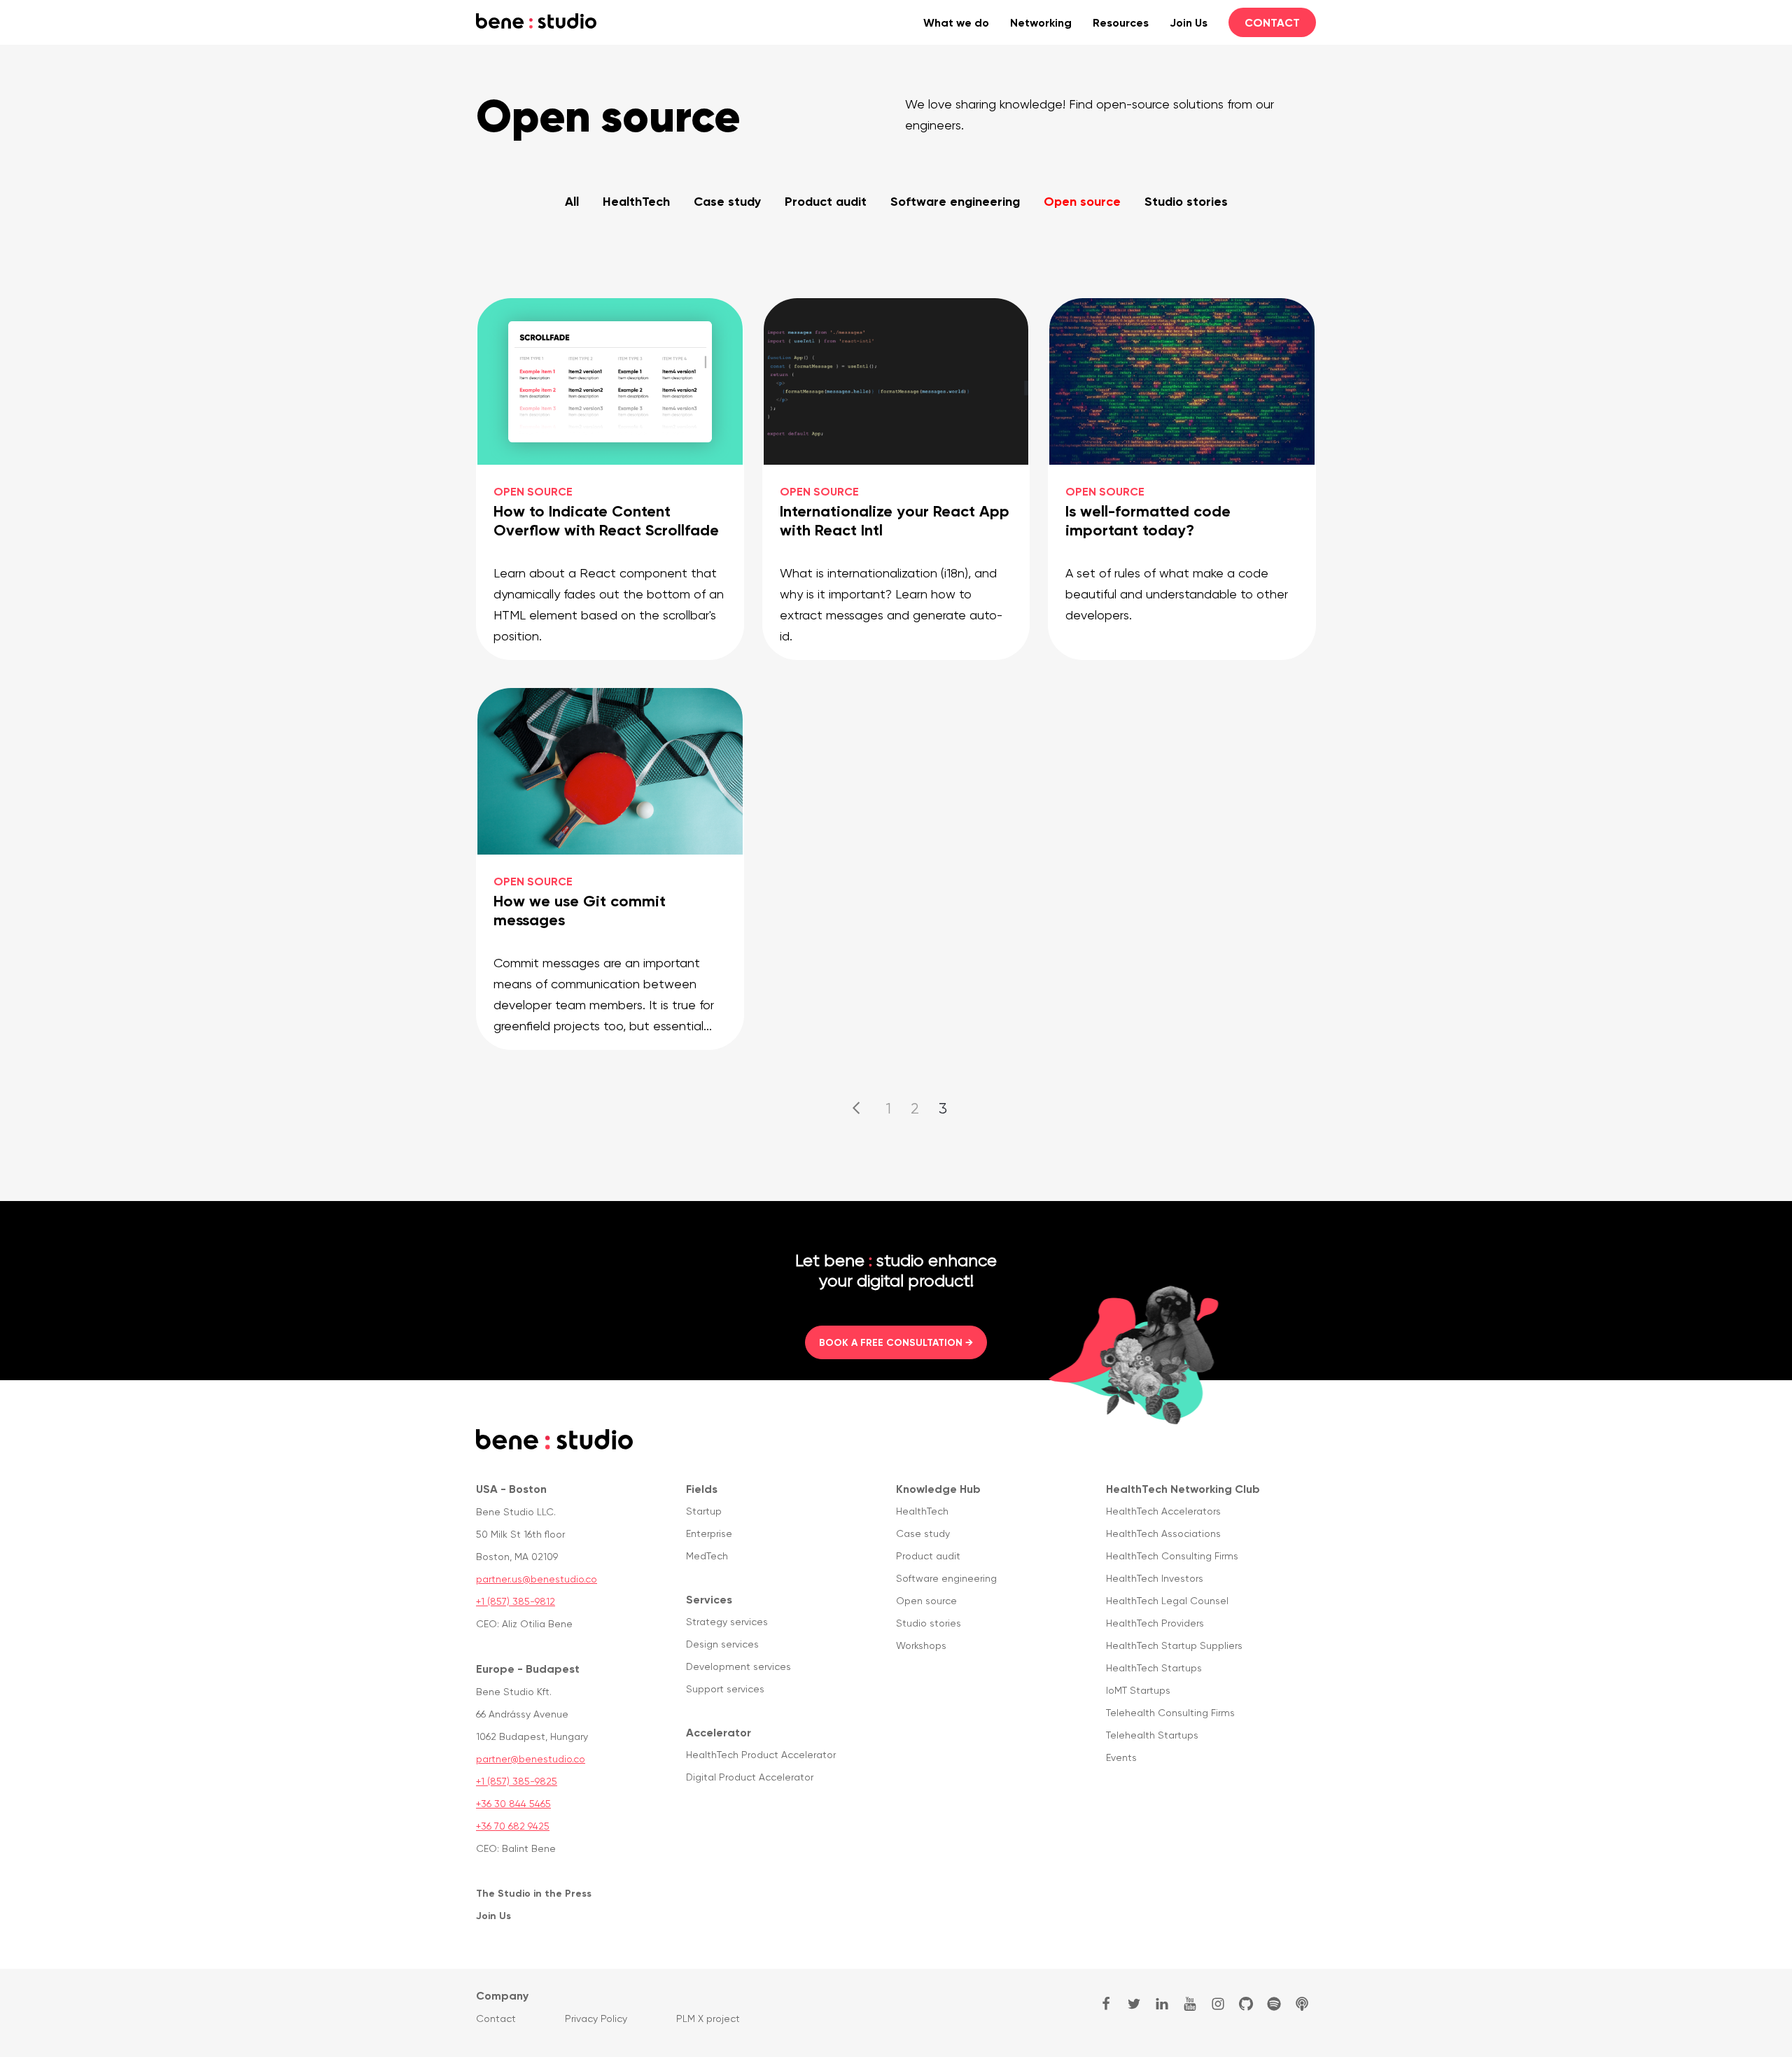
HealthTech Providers (1155, 1623)
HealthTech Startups (1154, 1668)
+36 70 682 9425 (513, 1826)
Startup (704, 1511)
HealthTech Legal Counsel (1167, 1601)
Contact (1272, 22)
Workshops (921, 1645)
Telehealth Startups (1152, 1735)
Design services (722, 1644)
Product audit (826, 201)
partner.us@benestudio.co (537, 1579)
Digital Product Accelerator (750, 1777)
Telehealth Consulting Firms (1170, 1713)
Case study (727, 201)
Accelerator (719, 1732)
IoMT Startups (1138, 1690)
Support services (725, 1689)
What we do (956, 22)
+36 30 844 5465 (513, 1804)
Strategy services (727, 1622)
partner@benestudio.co (531, 1759)
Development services (738, 1666)
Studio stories (1186, 201)
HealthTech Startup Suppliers (1174, 1645)
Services (709, 1599)
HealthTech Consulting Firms (1172, 1556)
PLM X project (708, 2019)
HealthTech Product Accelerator (761, 1755)
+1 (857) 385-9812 (516, 1601)
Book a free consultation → (896, 1342)
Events (1121, 1757)
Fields (702, 1489)
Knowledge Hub (938, 1489)
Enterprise (709, 1533)
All (572, 201)
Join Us (1189, 22)
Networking (1041, 22)
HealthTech (636, 201)
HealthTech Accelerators (1163, 1511)
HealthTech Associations (1163, 1533)
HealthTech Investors (1155, 1578)
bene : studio (536, 21)
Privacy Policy (596, 2019)
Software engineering (955, 201)
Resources (1121, 22)
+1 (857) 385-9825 (517, 1781)
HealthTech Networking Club (1183, 1489)
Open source (1082, 201)
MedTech (707, 1556)
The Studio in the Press (534, 1893)
